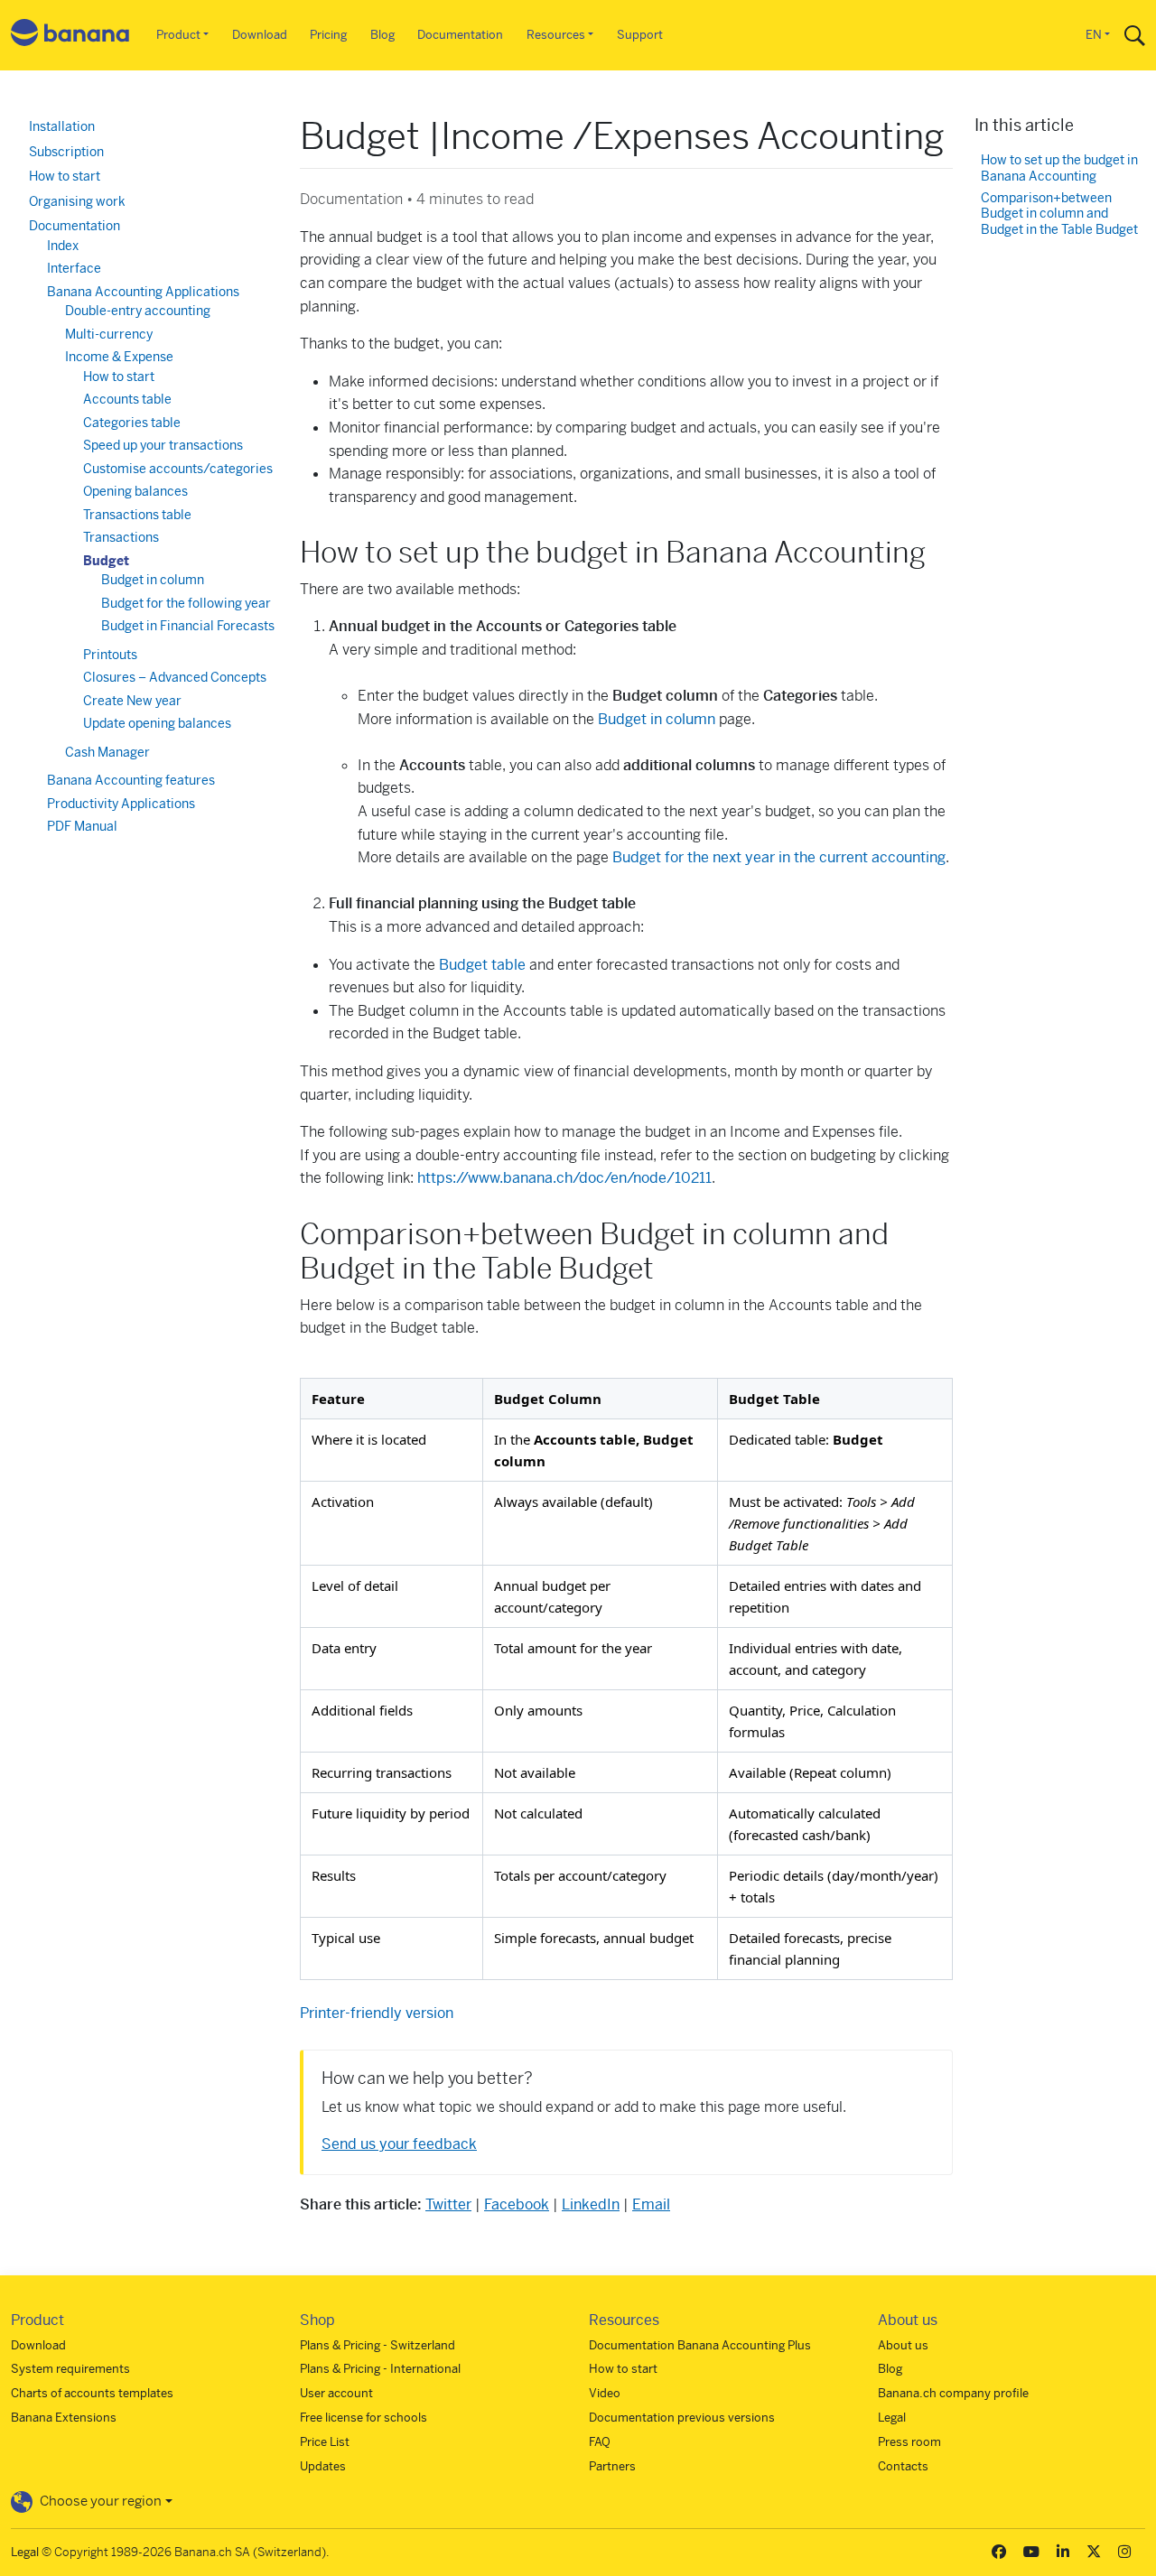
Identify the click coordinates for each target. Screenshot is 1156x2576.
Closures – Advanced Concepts (175, 677)
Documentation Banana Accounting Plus (700, 2345)
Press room (909, 2442)
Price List (325, 2442)
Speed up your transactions (163, 445)
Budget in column (657, 719)
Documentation (460, 35)
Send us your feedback (399, 2144)
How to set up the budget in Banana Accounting (1059, 168)
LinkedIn (591, 2204)
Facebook (517, 2204)
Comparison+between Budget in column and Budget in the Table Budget (1059, 214)
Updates (323, 2466)
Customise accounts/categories (178, 469)
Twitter (448, 2204)
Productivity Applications (121, 804)
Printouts (110, 655)
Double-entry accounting (138, 311)
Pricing (328, 35)
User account (336, 2393)
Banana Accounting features (131, 780)
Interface (74, 268)
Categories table (132, 423)
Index (63, 246)
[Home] (70, 36)
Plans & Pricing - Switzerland (378, 2345)
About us (903, 2345)
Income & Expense (119, 357)
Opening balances (135, 491)
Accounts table (127, 399)
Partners (612, 2466)
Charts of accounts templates (92, 2393)
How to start (65, 176)
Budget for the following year (186, 603)
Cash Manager (107, 752)
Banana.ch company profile (953, 2393)
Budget (106, 561)
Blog (382, 35)
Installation (62, 126)
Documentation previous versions (682, 2418)
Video (605, 2393)
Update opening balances (157, 723)
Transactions (121, 537)
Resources (556, 35)
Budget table (482, 965)
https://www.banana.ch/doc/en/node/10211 (564, 1178)
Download (260, 35)
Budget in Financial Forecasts (188, 626)
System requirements (70, 2369)
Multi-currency (109, 334)
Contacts (903, 2466)
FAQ (600, 2442)
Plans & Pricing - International (380, 2369)
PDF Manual (82, 826)
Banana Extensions (64, 2418)
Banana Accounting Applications (143, 292)
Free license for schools (364, 2418)
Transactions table (137, 515)
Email (651, 2204)
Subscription (66, 152)
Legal (892, 2418)
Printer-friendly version (377, 2013)
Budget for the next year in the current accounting (779, 857)
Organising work (77, 201)
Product (178, 35)
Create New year (132, 701)
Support (640, 35)
